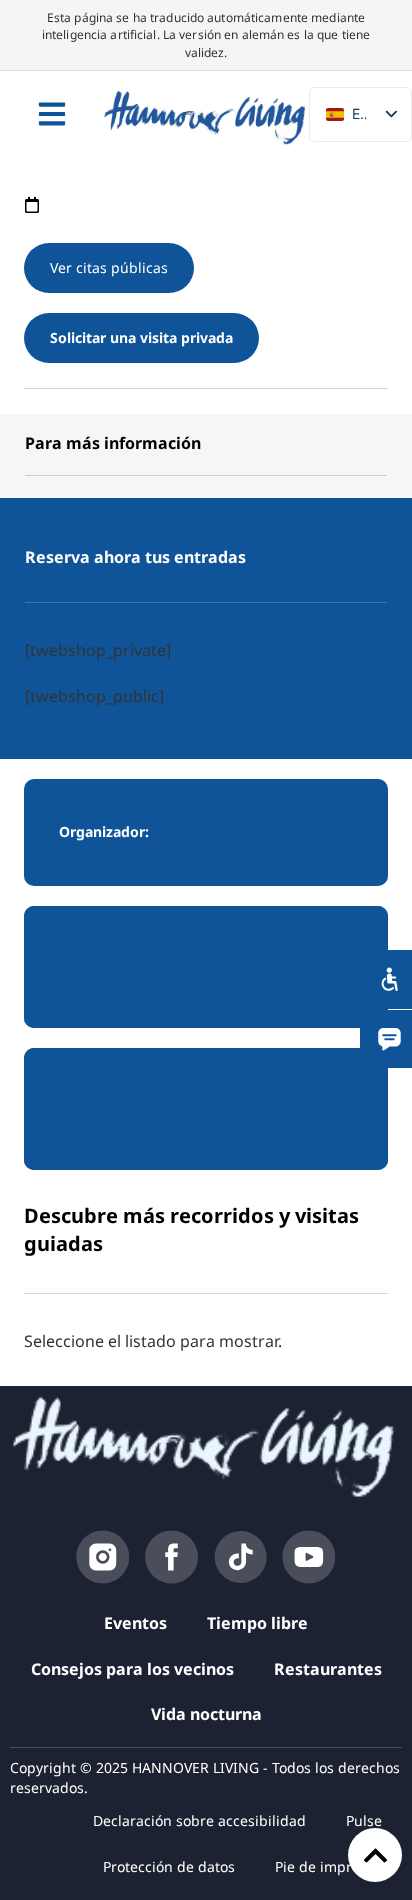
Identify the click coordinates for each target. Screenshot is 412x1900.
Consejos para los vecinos (132, 1669)
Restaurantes (328, 1669)
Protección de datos (169, 1866)
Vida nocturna (206, 1714)
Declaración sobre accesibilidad (199, 1820)
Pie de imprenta (328, 1866)
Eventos (135, 1623)
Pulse (364, 1820)
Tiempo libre (257, 1623)
